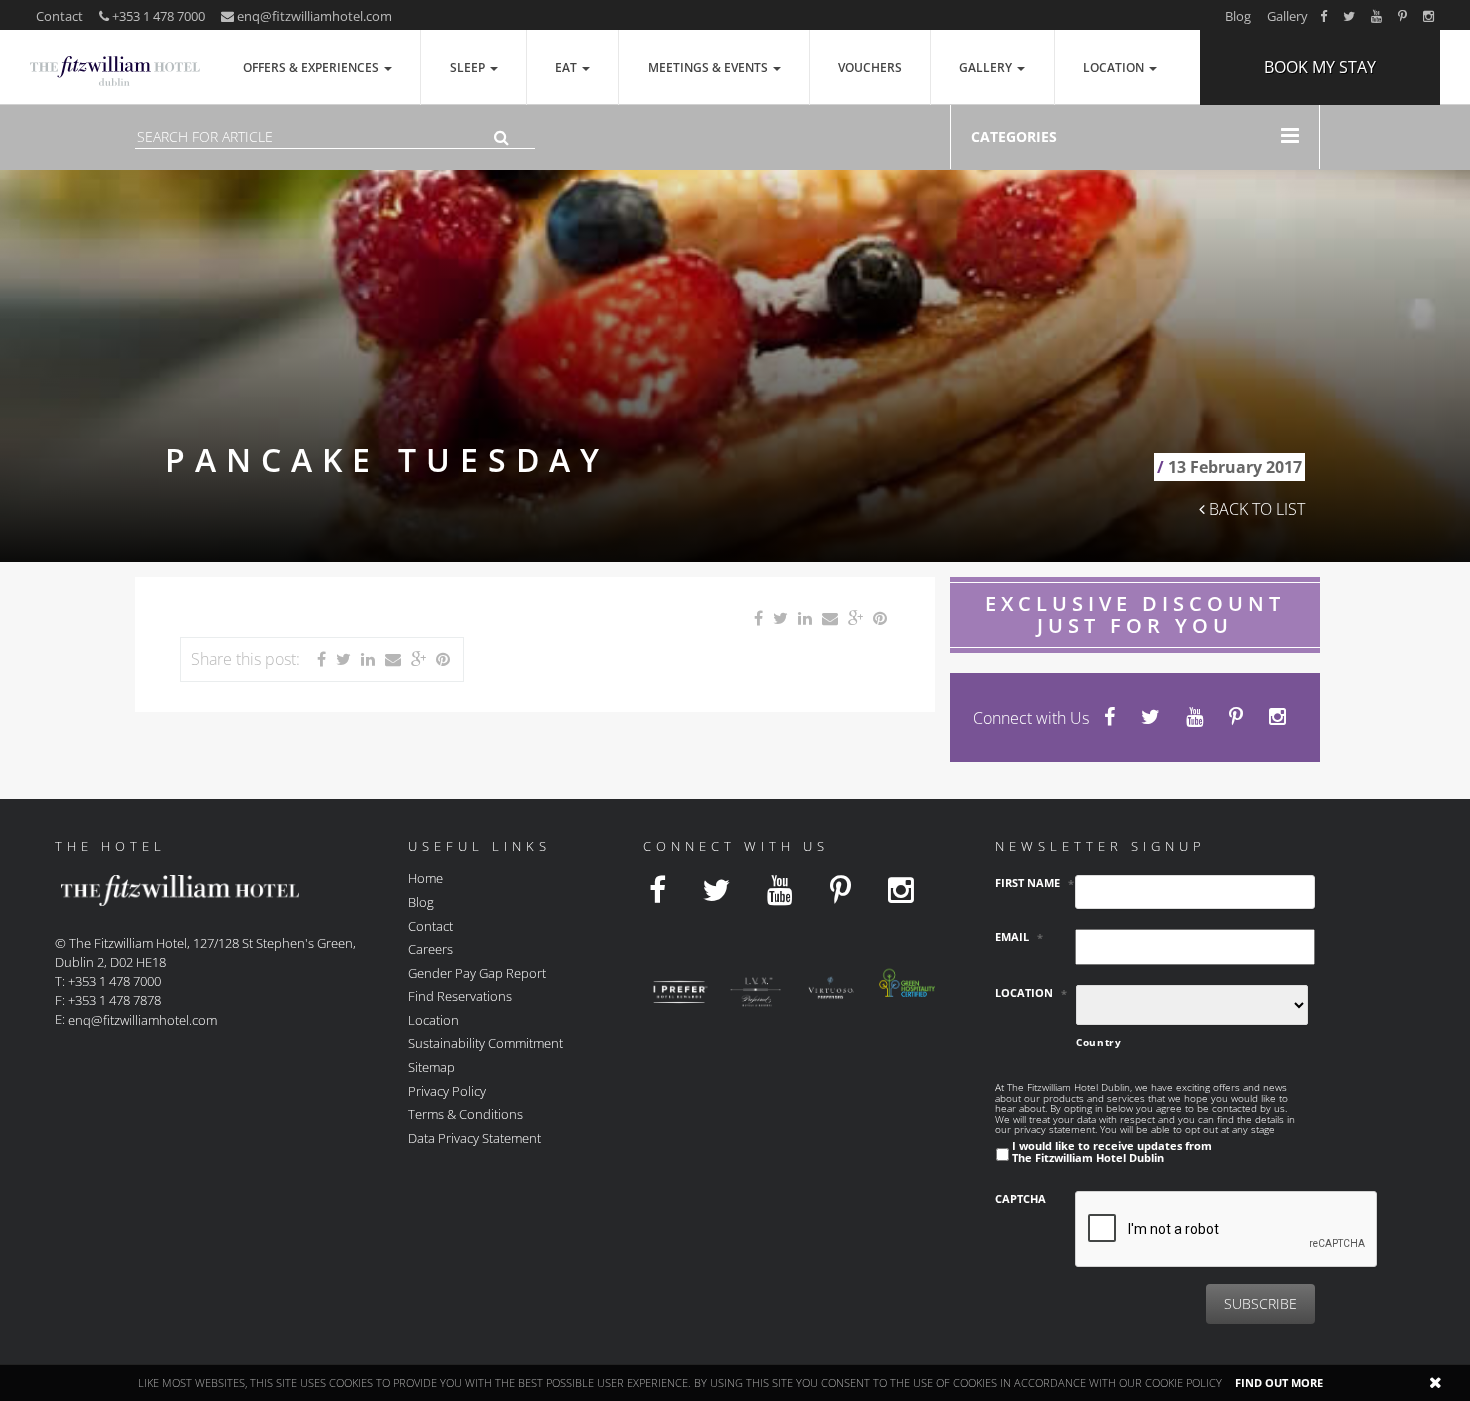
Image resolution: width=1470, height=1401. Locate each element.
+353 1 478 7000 (157, 16)
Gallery (1287, 16)
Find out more (1279, 1382)
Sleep (469, 67)
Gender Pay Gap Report (477, 972)
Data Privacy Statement (474, 1137)
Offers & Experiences (312, 67)
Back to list (1255, 509)
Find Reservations (460, 996)
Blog (1238, 16)
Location (1115, 67)
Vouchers (870, 67)
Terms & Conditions (465, 1114)
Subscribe (1260, 1303)
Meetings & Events (709, 67)
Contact (59, 16)
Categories (1014, 136)
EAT (567, 67)
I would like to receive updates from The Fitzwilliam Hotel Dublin (1112, 1151)
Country (1099, 1042)
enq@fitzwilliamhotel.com (314, 16)
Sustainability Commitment (485, 1043)
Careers (430, 949)
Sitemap (431, 1067)
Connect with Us (1031, 718)
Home (425, 878)
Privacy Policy (447, 1090)
